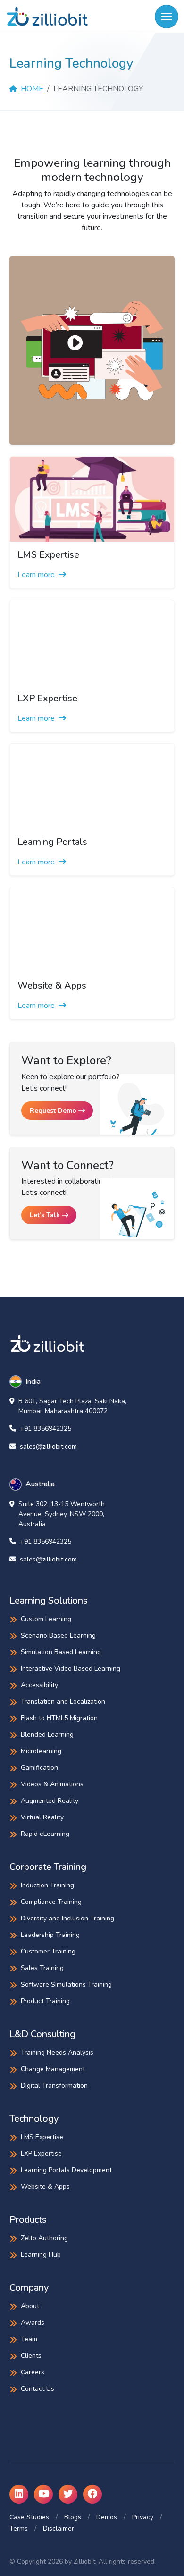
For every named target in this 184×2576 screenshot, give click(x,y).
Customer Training (48, 1951)
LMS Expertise (42, 2137)
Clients (31, 2356)
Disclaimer (59, 2529)
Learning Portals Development (66, 2170)
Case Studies (29, 2517)
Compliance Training (51, 1902)
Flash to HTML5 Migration (59, 1718)
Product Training (45, 2001)
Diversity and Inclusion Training (67, 1918)
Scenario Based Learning (58, 1635)
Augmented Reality (50, 1801)
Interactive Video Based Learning (71, 1668)
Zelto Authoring (44, 2238)
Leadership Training (50, 1935)
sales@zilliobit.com (48, 1446)
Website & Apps (45, 2187)
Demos (107, 2517)
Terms (19, 2529)
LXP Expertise (41, 2154)
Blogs (73, 2517)
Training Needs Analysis (57, 2052)
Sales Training (42, 1968)
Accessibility (39, 1685)
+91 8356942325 (46, 1429)
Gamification (39, 1768)
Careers (33, 2372)
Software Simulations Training (66, 1984)
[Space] (47, 1343)
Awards (33, 2323)
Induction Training (47, 1885)
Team (29, 2339)
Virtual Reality (42, 1817)
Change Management (53, 2069)
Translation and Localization (63, 1702)
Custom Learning (46, 1619)
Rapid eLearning (45, 1834)
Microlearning (41, 1751)
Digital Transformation (54, 2086)
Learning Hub (41, 2255)
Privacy (143, 2517)
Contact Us (38, 2389)
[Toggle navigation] (167, 17)
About (30, 2306)
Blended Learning (47, 1735)
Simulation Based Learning (61, 1652)
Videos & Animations (52, 1784)
